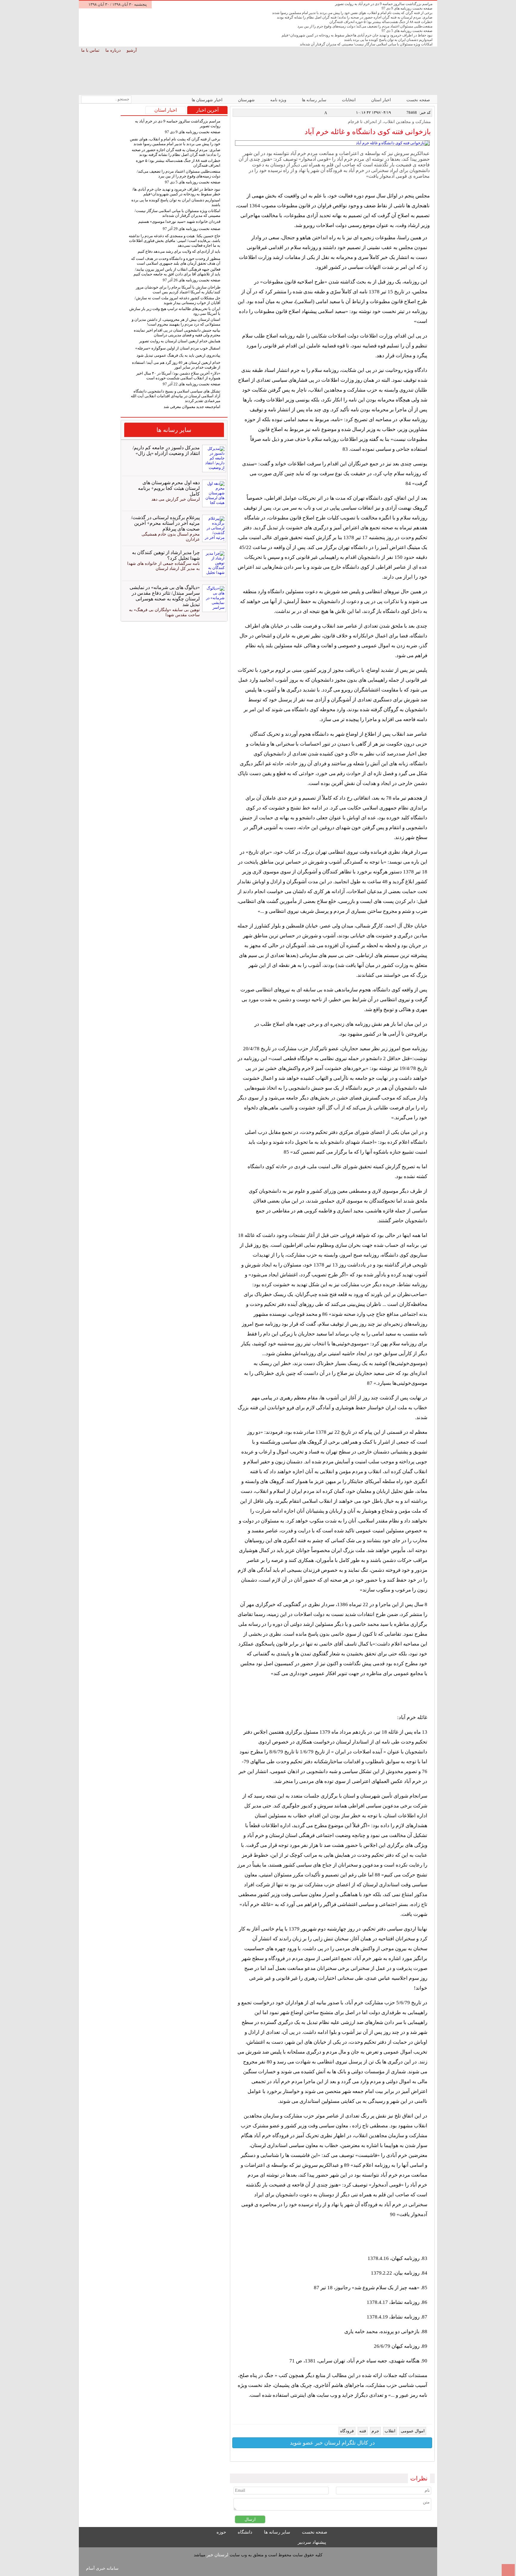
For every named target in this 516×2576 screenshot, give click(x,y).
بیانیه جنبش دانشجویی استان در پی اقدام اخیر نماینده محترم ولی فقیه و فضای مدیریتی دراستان (177, 333)
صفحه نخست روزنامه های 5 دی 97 (407, 31)
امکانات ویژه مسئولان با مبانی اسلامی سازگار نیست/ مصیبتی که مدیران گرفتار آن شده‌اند (366, 44)
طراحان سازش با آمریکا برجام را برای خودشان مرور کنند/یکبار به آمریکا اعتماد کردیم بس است (178, 290)
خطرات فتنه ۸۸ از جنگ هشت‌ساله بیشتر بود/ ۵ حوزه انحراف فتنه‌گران (381, 22)
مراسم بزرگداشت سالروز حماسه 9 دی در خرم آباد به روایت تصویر (384, 4)
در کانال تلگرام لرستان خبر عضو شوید (332, 2443)
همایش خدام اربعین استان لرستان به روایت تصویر (180, 341)
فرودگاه (347, 2431)
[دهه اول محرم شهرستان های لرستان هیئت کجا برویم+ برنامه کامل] (213, 493)
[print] (236, 113)
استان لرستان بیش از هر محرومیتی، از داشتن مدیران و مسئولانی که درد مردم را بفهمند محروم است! (176, 322)
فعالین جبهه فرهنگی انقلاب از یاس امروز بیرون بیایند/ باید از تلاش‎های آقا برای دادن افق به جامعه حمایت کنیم (177, 272)
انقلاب (390, 2431)
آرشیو (132, 50)
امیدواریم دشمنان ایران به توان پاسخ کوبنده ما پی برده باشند (388, 40)
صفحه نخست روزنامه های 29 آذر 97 (192, 229)
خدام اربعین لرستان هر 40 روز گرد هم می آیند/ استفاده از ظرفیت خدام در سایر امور (176, 365)
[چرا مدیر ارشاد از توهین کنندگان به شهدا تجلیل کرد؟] (213, 563)
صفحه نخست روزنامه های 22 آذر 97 (192, 384)
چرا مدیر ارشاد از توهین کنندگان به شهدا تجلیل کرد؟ (166, 555)
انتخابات (349, 100)
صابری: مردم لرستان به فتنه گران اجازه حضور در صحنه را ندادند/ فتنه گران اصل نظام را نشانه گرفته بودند (355, 17)
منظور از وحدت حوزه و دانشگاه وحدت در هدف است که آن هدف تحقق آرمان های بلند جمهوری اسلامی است (176, 261)
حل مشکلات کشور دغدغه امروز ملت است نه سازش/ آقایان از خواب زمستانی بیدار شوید (178, 300)
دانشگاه (246, 2532)
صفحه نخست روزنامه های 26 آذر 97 (192, 280)
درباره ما (114, 50)
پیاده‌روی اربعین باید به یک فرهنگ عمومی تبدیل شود (178, 355)
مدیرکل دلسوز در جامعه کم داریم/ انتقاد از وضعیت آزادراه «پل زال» (166, 450)
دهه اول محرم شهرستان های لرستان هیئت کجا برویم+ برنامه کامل (169, 488)
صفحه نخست (418, 100)
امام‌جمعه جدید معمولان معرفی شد (192, 407)
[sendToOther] (243, 113)
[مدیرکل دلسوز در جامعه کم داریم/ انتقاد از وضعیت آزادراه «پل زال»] (213, 459)
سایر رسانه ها (315, 100)
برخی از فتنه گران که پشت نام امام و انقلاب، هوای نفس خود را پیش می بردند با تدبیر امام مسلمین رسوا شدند (352, 13)
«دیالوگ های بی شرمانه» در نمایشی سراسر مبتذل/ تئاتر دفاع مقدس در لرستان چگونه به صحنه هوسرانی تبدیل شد (165, 596)
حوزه (222, 2532)
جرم (375, 2431)
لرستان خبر (218, 2555)
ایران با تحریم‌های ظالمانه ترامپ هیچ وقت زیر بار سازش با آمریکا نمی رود (175, 311)
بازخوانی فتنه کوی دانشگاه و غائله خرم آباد (368, 132)
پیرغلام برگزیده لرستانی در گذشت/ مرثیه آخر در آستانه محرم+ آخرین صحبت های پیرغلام (165, 523)
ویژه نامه (279, 100)
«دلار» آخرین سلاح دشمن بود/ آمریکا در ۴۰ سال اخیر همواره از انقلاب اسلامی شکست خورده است (178, 376)
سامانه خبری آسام (102, 2568)
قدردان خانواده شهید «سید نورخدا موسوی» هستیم (179, 221)
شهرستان (247, 100)
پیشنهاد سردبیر (312, 2542)
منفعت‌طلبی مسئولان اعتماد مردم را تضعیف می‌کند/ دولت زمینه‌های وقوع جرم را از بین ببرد (365, 26)
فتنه (363, 2431)
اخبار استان (382, 100)
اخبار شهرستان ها (208, 100)
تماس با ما (91, 50)
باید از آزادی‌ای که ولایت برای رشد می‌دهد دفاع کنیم (179, 251)
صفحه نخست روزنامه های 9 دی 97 (407, 8)
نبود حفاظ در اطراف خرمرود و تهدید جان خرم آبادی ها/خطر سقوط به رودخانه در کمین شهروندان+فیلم (357, 35)
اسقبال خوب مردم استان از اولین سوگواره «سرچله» (178, 348)
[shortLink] (249, 113)
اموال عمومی (413, 2431)
